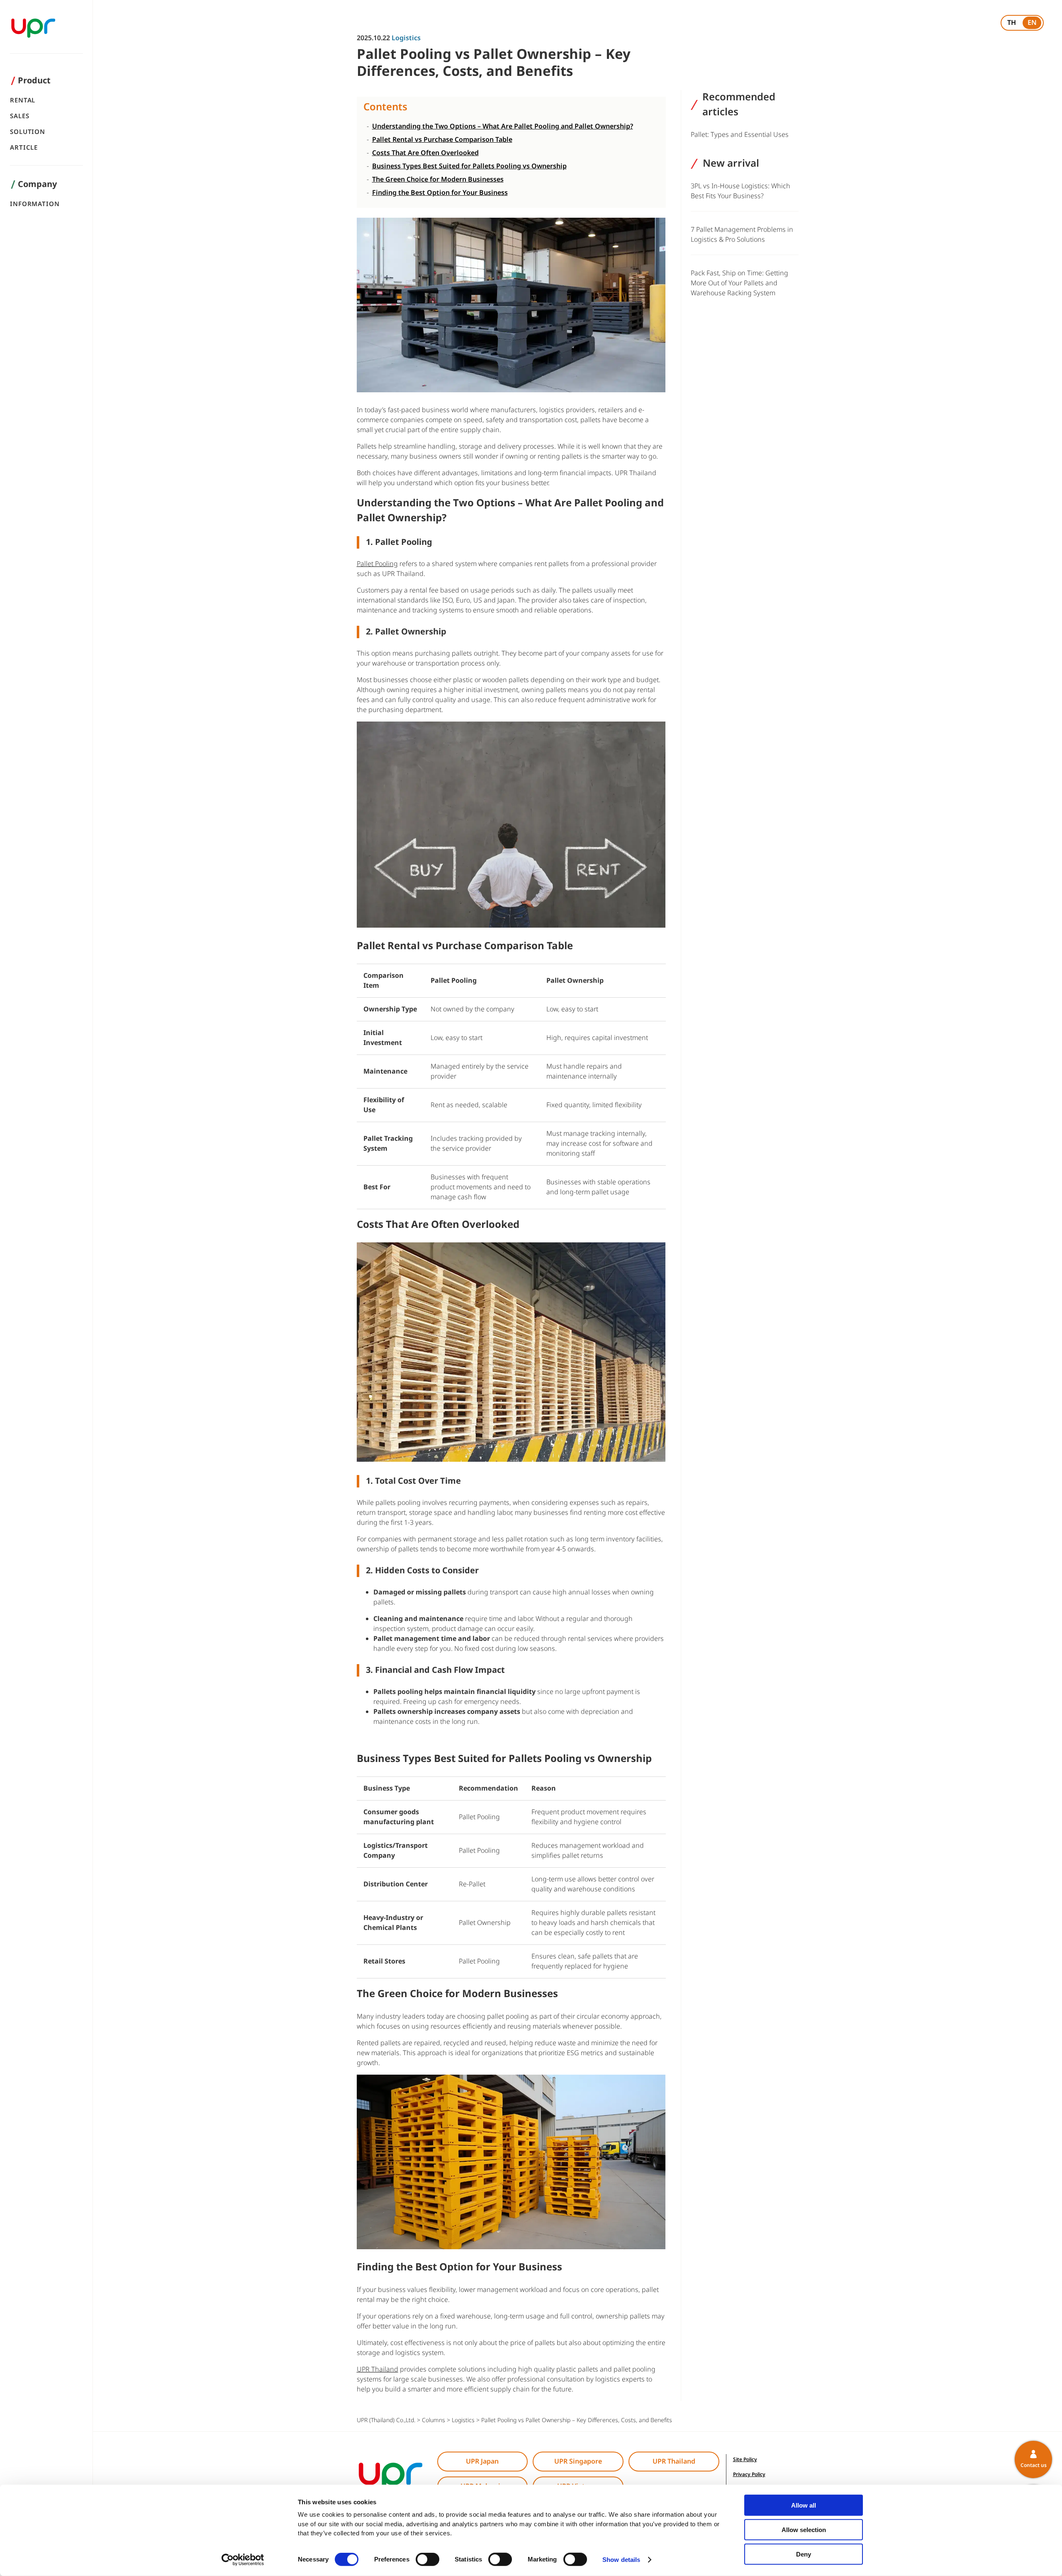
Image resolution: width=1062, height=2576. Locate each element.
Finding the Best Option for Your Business (440, 193)
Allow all (804, 2505)
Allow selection (804, 2530)
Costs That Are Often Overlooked (425, 153)
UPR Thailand (674, 2462)
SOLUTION (28, 132)
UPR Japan (482, 2462)
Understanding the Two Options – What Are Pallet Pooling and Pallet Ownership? (503, 126)
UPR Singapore (578, 2462)
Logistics (406, 38)
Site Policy (745, 2459)
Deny (804, 2554)
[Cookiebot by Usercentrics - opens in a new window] (243, 2560)
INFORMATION (35, 204)
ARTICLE (24, 148)
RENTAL (23, 101)
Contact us (1034, 2465)
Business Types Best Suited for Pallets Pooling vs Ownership (469, 166)
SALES (20, 116)
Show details (621, 2560)
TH (1012, 23)
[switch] (427, 2559)
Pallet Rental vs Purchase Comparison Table (442, 140)
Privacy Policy (749, 2474)
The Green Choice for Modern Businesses (438, 180)
